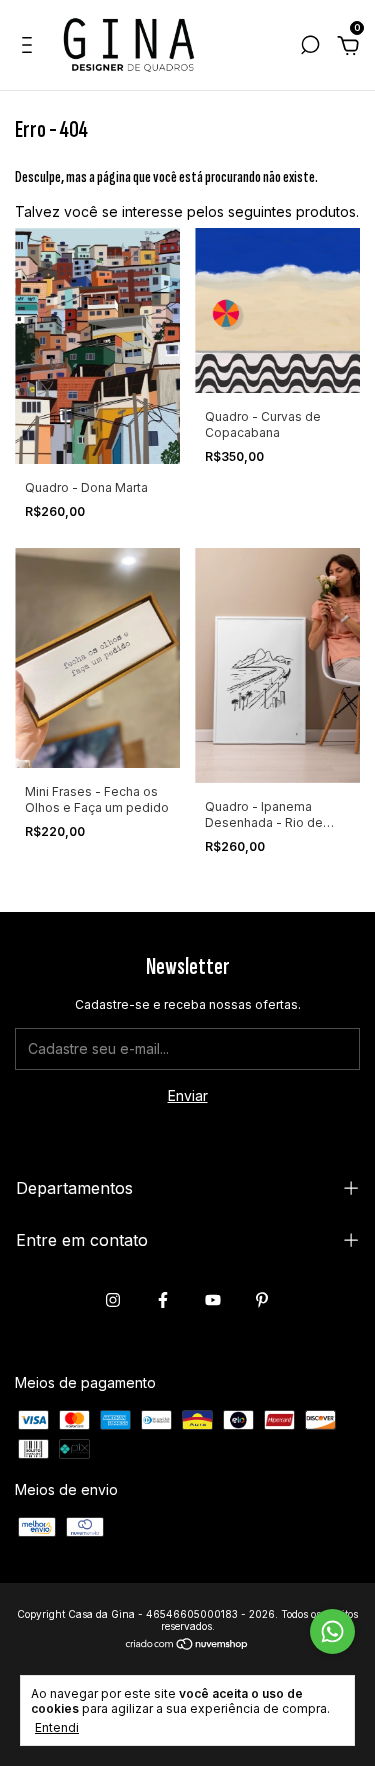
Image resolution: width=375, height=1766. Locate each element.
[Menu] (30, 47)
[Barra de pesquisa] (310, 47)
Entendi (57, 1727)
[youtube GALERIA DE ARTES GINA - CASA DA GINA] (213, 1300)
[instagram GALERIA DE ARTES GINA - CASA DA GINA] (113, 1300)
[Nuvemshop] (187, 1645)
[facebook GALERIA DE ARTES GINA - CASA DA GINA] (163, 1300)
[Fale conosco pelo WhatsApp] (332, 1631)
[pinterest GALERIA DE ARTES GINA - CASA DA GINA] (262, 1300)
